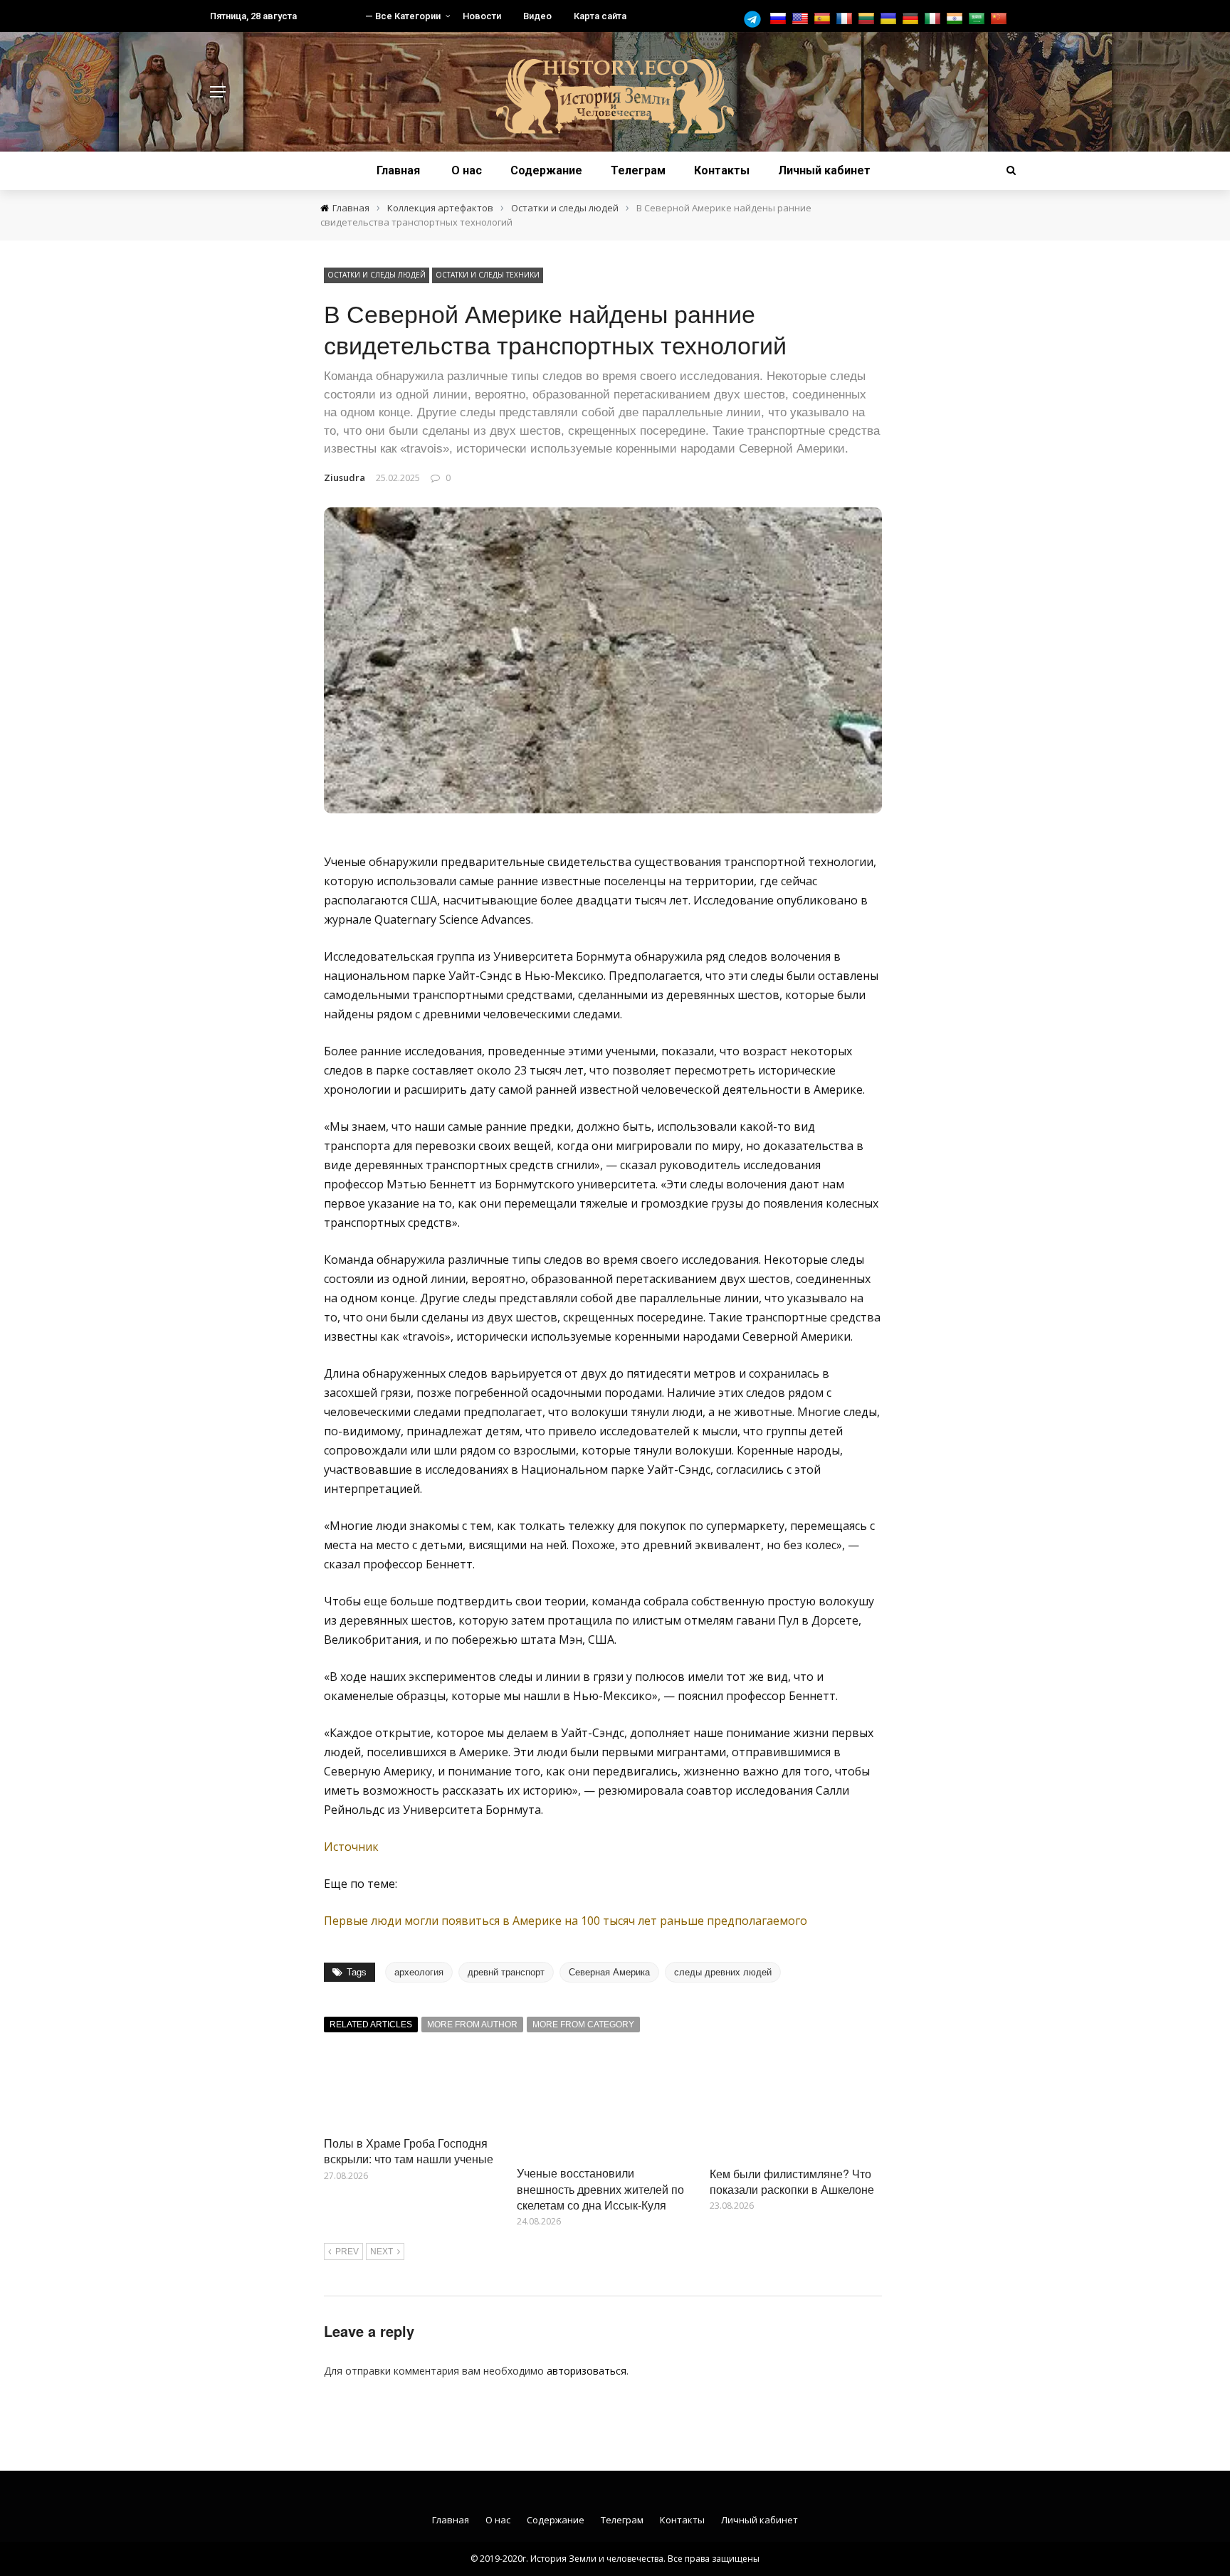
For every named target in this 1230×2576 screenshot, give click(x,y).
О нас (467, 170)
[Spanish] (824, 19)
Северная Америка (609, 1972)
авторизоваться (587, 2371)
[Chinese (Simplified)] (1000, 19)
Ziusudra (345, 477)
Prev (347, 2252)
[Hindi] (956, 19)
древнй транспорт (506, 1972)
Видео (537, 16)
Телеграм (638, 170)
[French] (846, 19)
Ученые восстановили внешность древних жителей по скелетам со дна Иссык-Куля (600, 2189)
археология (419, 1972)
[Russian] (780, 19)
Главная (398, 170)
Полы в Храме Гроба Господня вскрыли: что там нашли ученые (409, 2151)
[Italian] (934, 19)
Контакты (722, 170)
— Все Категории (403, 16)
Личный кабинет (824, 170)
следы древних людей (723, 1972)
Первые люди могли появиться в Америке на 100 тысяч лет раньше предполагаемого (566, 1921)
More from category (583, 2025)
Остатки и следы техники (488, 275)
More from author (472, 2025)
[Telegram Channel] (756, 19)
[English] (802, 19)
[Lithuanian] (868, 19)
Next (382, 2252)
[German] (912, 19)
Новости (482, 16)
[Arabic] (978, 19)
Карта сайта (600, 16)
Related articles (371, 2025)
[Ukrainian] (890, 19)
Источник (351, 1847)
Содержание (546, 170)
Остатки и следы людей (377, 275)
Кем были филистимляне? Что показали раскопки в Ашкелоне (792, 2181)
